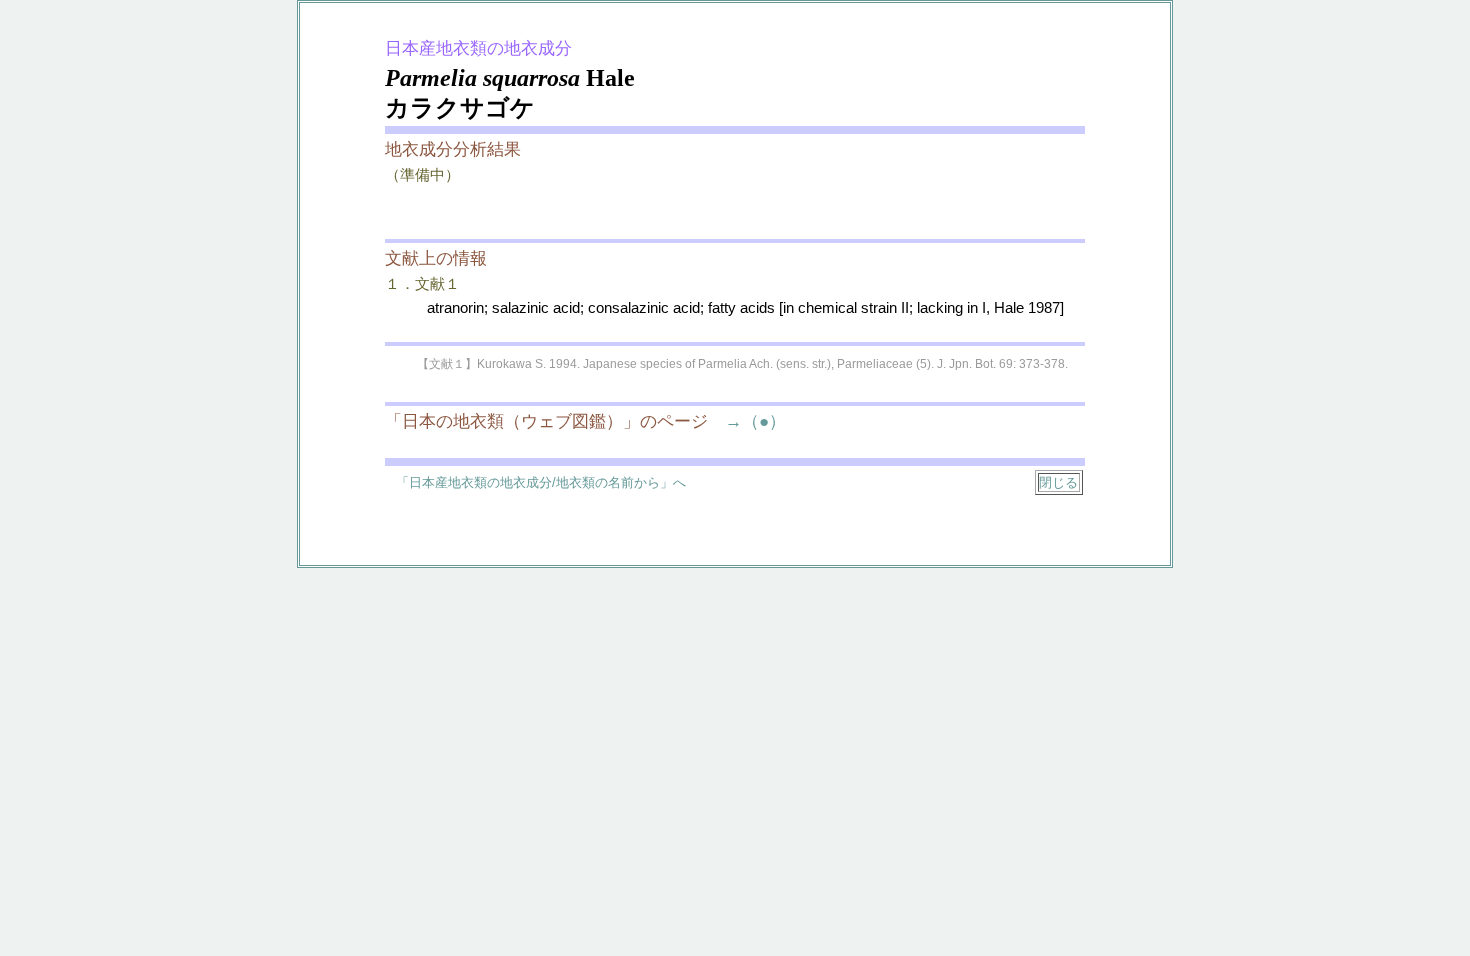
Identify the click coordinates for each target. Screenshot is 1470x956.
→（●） (747, 421)
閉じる (1058, 482)
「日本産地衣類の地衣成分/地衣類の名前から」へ (541, 482)
